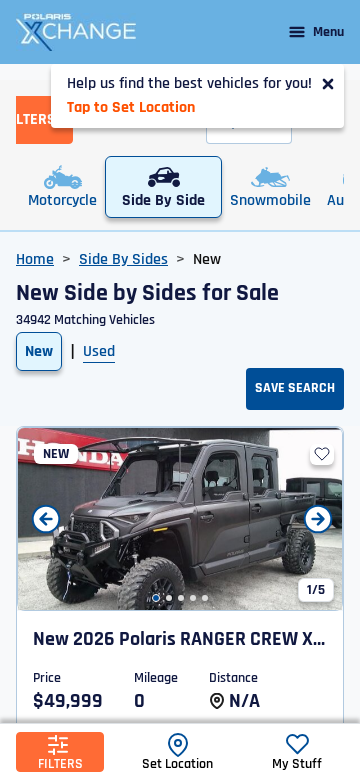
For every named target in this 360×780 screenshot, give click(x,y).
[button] (156, 598)
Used (99, 351)
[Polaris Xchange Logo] (76, 32)
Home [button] (35, 259)
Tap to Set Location (131, 107)
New (39, 351)
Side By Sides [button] (123, 259)
